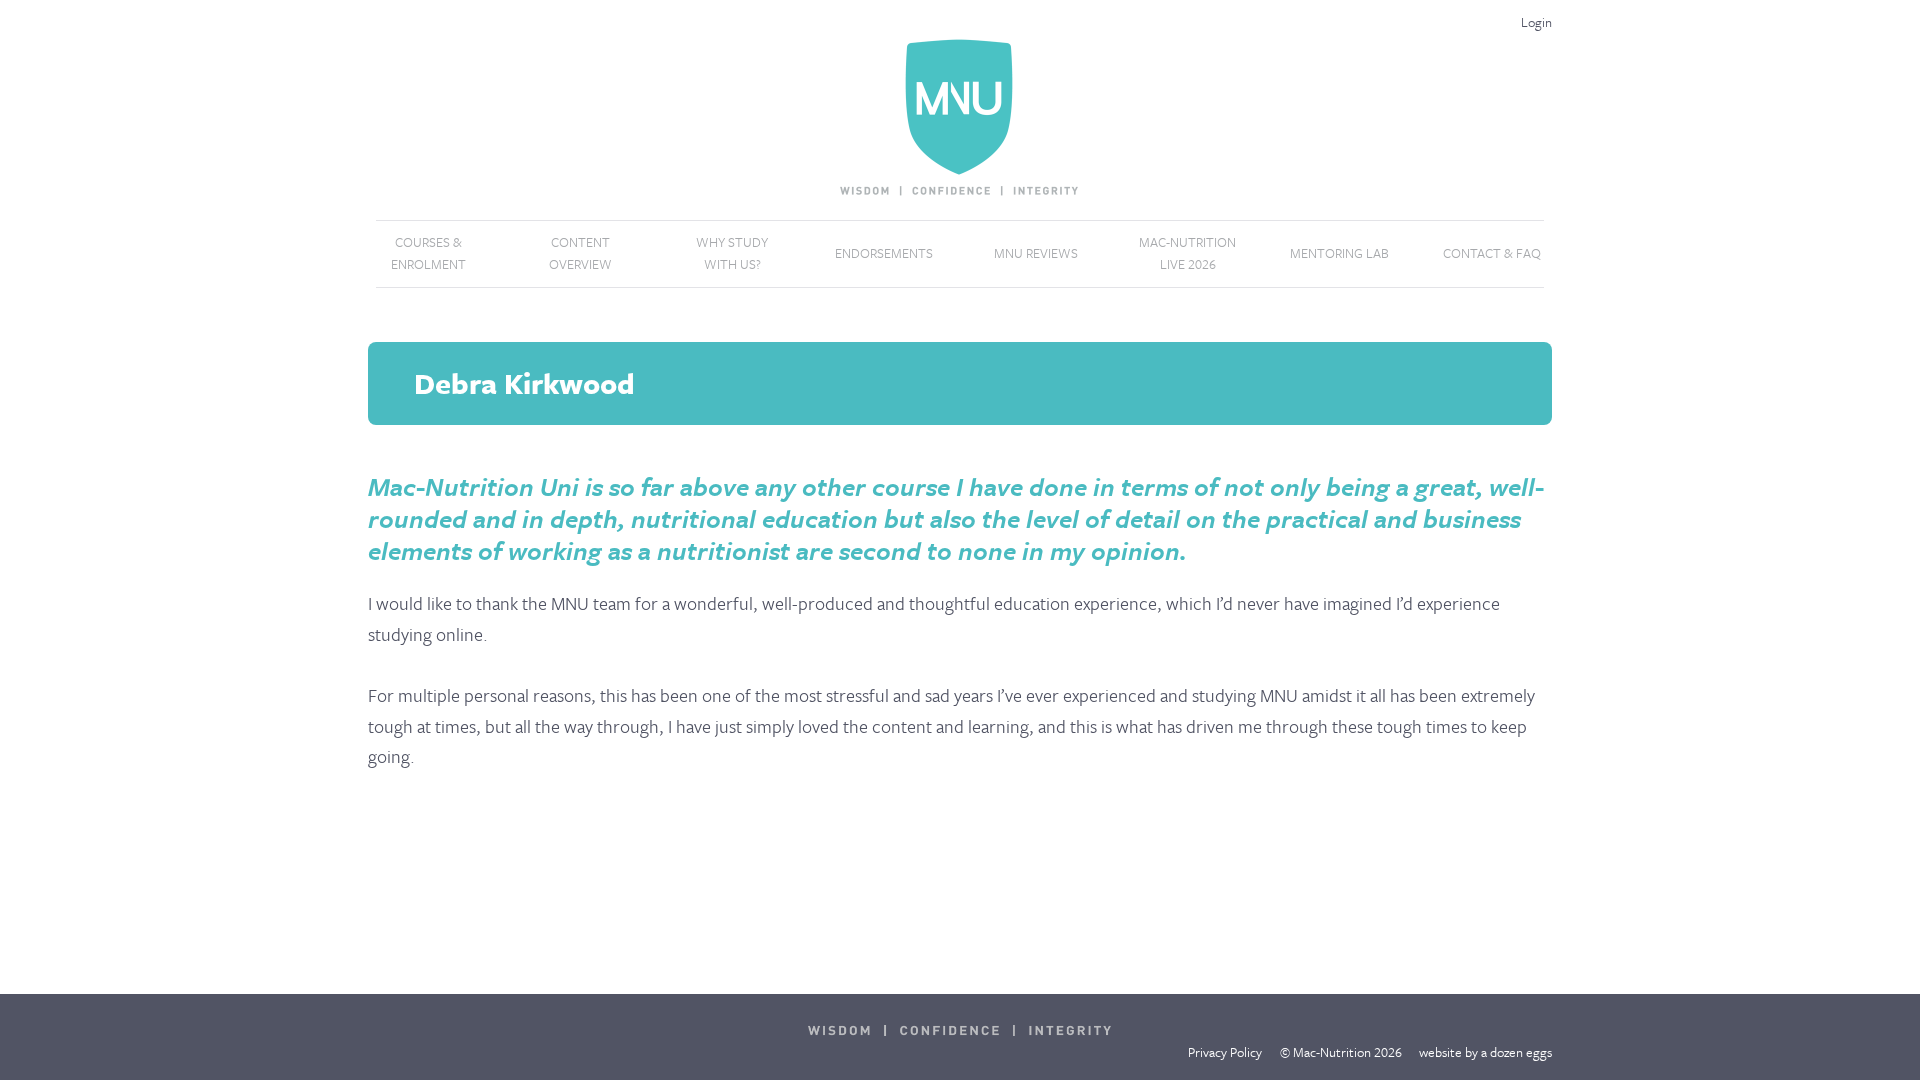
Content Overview (580, 253)
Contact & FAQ (1492, 253)
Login (1536, 22)
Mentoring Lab (1339, 253)
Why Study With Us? (732, 253)
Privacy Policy (1225, 1052)
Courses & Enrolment (428, 253)
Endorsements (884, 253)
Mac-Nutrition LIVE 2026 (1187, 253)
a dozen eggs (1516, 1052)
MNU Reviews (1036, 253)
